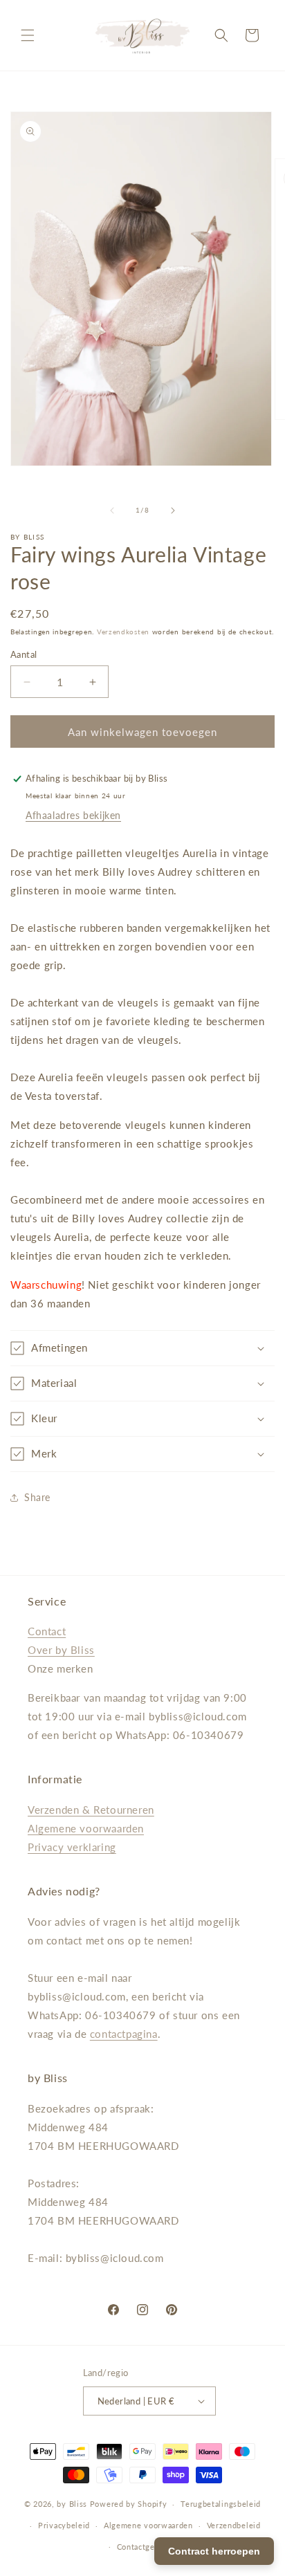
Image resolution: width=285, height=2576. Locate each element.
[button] (28, 35)
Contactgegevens (150, 2547)
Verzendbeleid (234, 2525)
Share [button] (37, 1497)
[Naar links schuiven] (112, 510)
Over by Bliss (61, 1650)
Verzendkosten (123, 632)
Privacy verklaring (72, 1847)
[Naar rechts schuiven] (173, 510)
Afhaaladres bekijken (73, 815)
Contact (47, 1631)
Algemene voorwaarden (86, 1828)
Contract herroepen (214, 2551)
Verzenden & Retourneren (91, 1810)
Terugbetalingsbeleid (221, 2504)
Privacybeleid (64, 2525)
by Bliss (72, 2504)
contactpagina (124, 2034)
